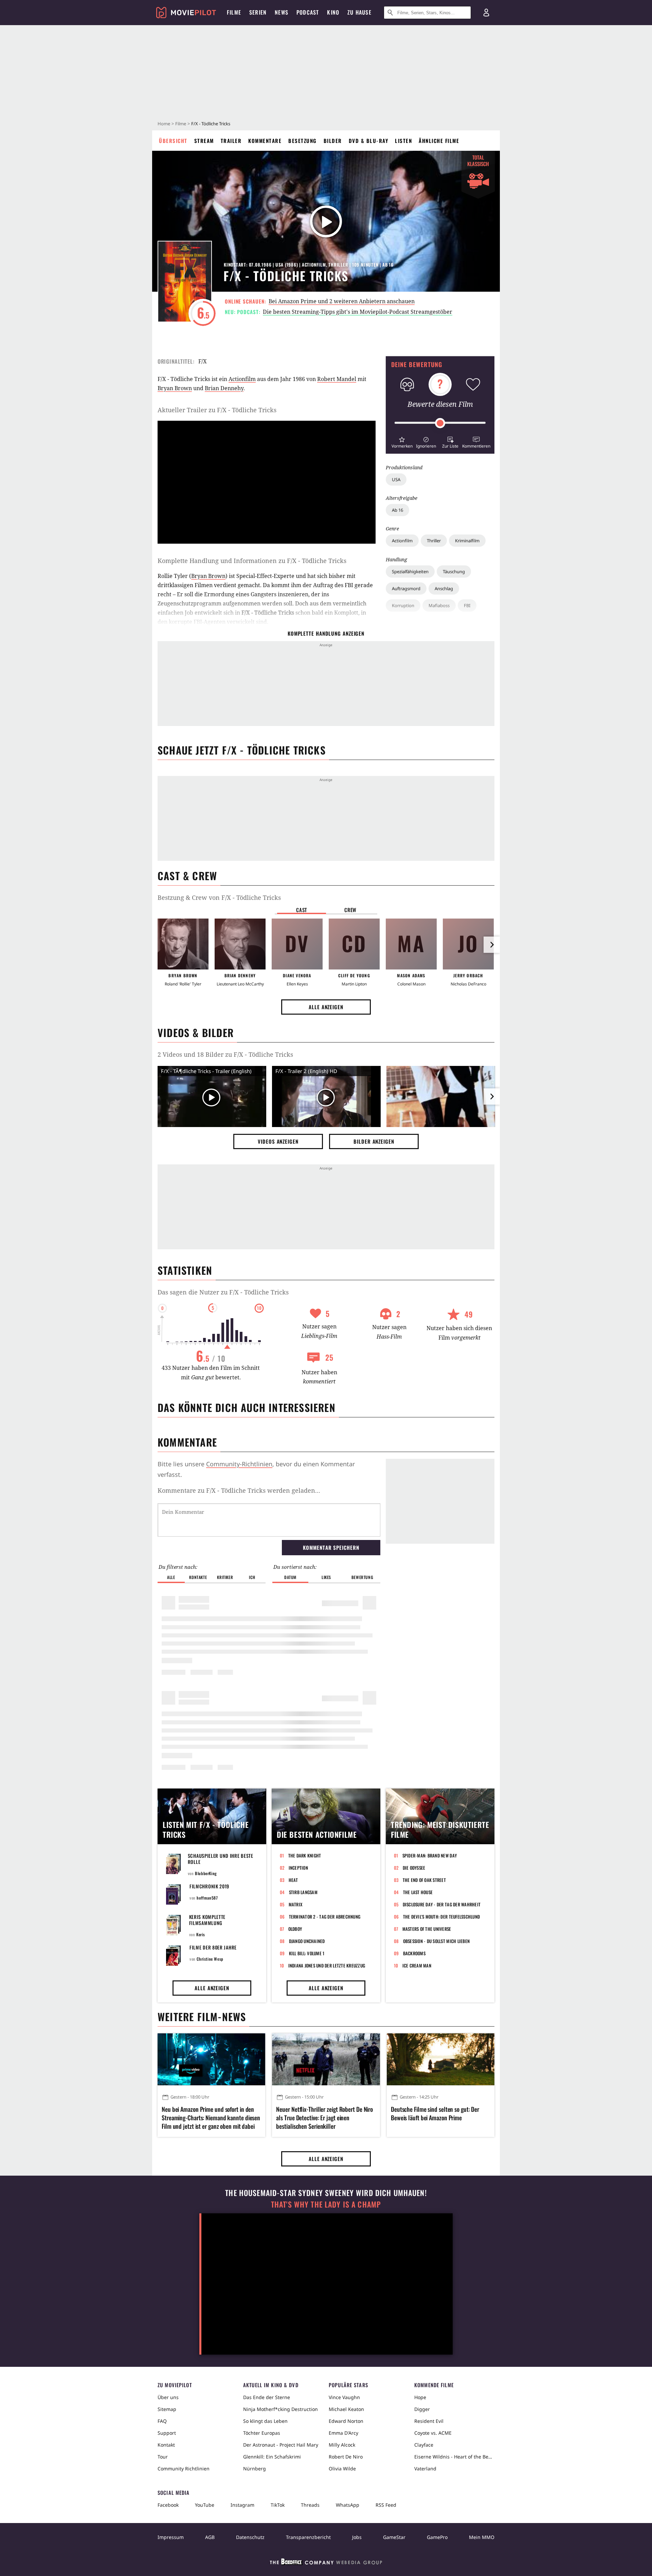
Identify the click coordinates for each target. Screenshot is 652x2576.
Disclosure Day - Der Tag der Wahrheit (442, 1904)
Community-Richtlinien (239, 1464)
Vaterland (425, 2469)
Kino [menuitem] (333, 12)
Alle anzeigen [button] (326, 1007)
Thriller (434, 541)
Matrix (296, 1904)
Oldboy (295, 1929)
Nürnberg (255, 2469)
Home (164, 124)
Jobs (357, 2537)
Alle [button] (171, 1577)
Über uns (168, 2397)
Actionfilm (402, 541)
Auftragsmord (406, 588)
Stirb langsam (303, 1892)
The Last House (418, 1892)
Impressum (171, 2537)
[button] (402, 442)
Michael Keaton (346, 2409)
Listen (403, 141)
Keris (201, 1934)
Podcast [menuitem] (308, 12)
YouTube (205, 2505)
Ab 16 (397, 510)
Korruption (403, 605)
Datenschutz (250, 2537)
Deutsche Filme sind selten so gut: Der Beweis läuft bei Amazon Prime (435, 2114)
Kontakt (166, 2445)
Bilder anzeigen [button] (374, 1141)
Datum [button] (290, 1577)
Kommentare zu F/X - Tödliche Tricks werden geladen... (239, 1490)
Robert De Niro (346, 2457)
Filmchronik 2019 (209, 1886)
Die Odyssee (414, 1868)
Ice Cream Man (417, 1965)
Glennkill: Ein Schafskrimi (272, 2457)
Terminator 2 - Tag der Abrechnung (325, 1917)
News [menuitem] (282, 12)
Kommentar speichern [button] (331, 1547)
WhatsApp (348, 2505)
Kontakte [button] (198, 1577)
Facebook (168, 2505)
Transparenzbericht (308, 2537)
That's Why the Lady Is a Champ (326, 2204)
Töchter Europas (262, 2433)
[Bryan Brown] (183, 944)
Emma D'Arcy (343, 2433)
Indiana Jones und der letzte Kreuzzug (327, 1965)
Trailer (231, 141)
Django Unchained (307, 1941)
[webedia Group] (326, 2563)
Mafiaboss (439, 605)
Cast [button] (302, 910)
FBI (467, 605)
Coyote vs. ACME (433, 2433)
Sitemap (167, 2409)
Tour (163, 2457)
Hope (420, 2397)
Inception (298, 1868)
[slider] (440, 423)
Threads (310, 2505)
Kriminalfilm (467, 541)
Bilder (333, 141)
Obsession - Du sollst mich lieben (437, 1941)
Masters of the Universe (427, 1929)
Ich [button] (252, 1577)
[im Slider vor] (492, 945)
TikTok (278, 2505)
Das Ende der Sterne (267, 2397)
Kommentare (265, 141)
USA (396, 479)
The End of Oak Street (424, 1880)
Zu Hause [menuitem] (359, 12)
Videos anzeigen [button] (278, 1141)
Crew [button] (350, 910)
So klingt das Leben (265, 2421)
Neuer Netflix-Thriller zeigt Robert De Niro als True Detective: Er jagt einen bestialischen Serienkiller (324, 2118)
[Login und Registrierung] (486, 13)
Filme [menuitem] (234, 12)
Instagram (242, 2505)
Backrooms (414, 1953)
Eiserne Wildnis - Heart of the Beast (454, 2457)
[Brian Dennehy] (240, 944)
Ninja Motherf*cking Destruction (280, 2409)
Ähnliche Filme (439, 141)
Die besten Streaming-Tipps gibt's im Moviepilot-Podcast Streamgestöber (358, 312)
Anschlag (444, 588)
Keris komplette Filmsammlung (207, 1920)
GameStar (394, 2537)
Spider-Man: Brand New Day (430, 1855)
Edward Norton (346, 2421)
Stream (204, 141)
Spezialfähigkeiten (410, 572)
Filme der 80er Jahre (213, 1947)
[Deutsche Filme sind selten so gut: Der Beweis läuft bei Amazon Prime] (441, 2059)
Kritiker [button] (225, 1577)
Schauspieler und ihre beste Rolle (221, 1859)
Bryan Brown (175, 388)
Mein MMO (482, 2537)
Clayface (424, 2445)
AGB (210, 2537)
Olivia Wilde (342, 2469)
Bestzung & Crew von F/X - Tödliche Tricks (219, 897)
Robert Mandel (337, 379)
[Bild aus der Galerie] (441, 1098)
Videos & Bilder (196, 1032)
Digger (422, 2409)
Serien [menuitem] (258, 12)
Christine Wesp (210, 1959)
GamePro (437, 2537)
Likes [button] (326, 1577)
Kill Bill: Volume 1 (307, 1953)
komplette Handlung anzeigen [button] (326, 633)
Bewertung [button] (362, 1577)
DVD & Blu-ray (369, 141)
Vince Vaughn (344, 2397)
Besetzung (303, 141)
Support (167, 2433)
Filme (181, 124)
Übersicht (173, 141)
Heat (293, 1880)
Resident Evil (429, 2421)
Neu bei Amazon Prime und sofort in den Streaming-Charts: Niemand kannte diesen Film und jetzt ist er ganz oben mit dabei (211, 2118)
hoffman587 (207, 1898)
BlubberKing (206, 1873)
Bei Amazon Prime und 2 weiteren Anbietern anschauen (342, 301)
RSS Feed (386, 2505)
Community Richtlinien (184, 2469)
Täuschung (454, 572)
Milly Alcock (342, 2445)
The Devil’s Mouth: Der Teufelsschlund (442, 1917)
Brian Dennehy (224, 388)
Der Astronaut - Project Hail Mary (281, 2445)
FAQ (162, 2421)
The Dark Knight (305, 1855)
